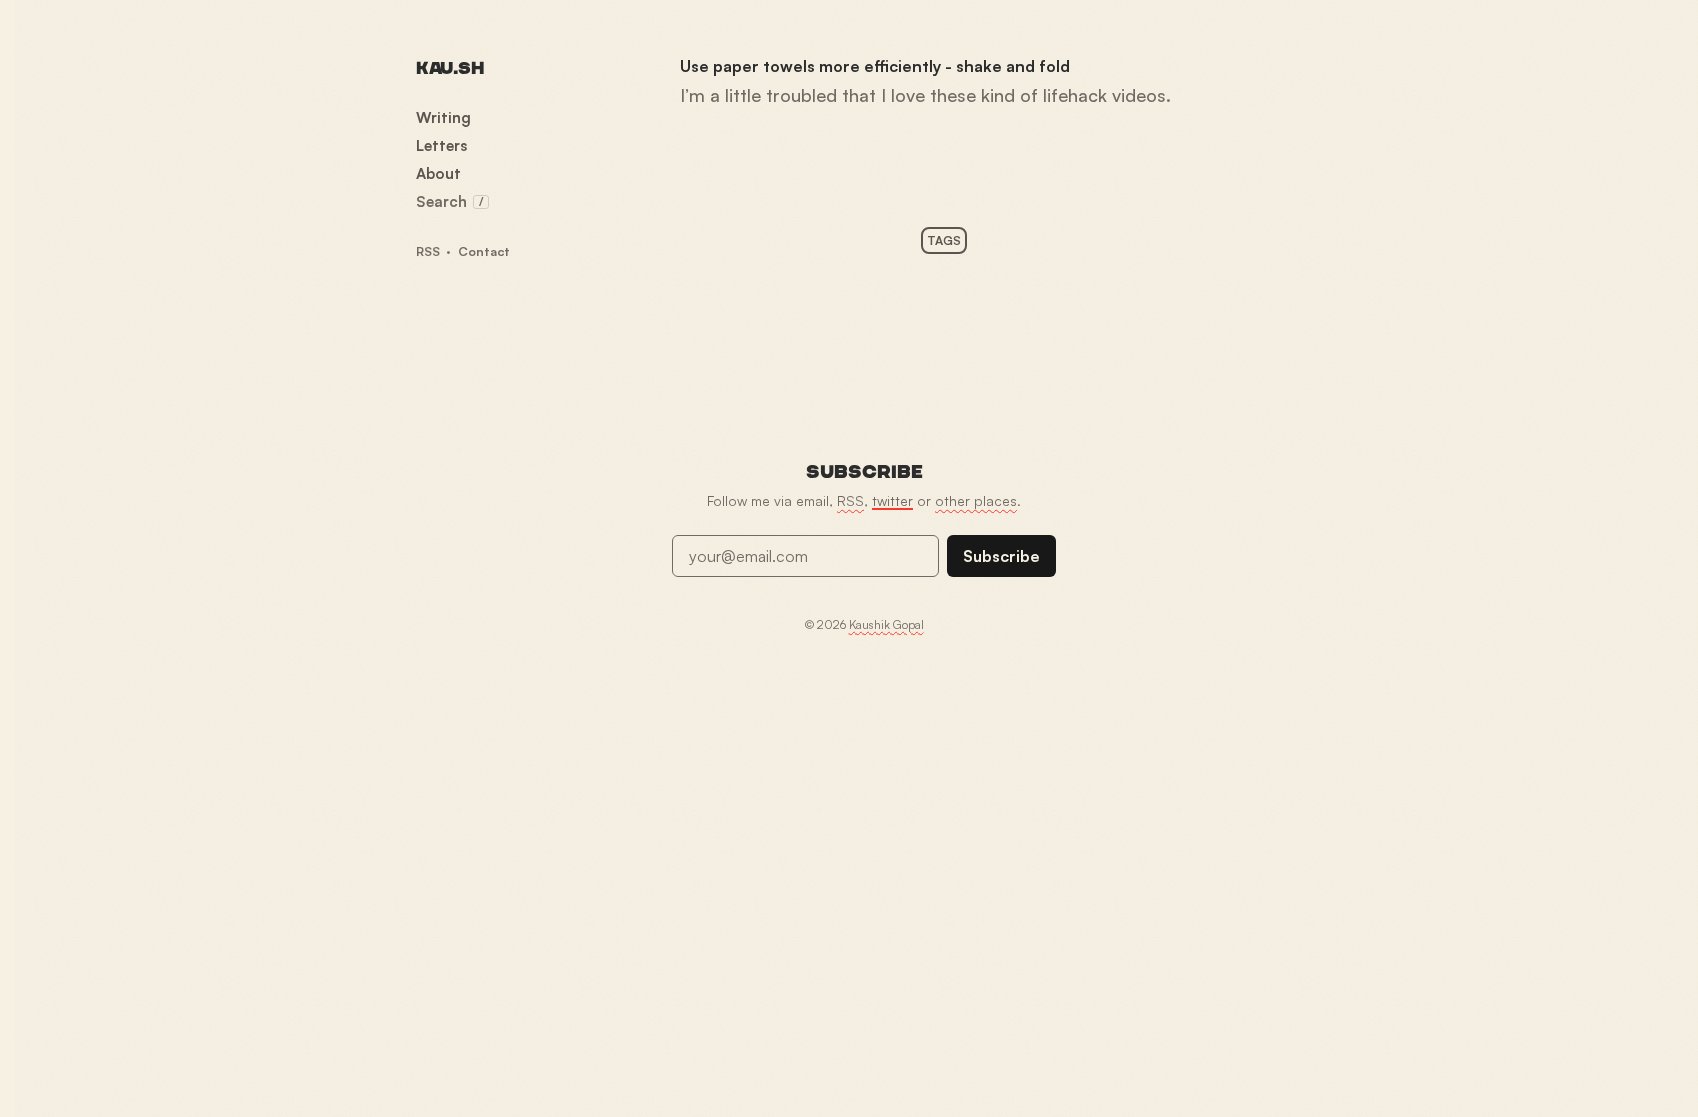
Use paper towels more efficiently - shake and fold (875, 66)
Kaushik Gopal (886, 624)
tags (944, 240)
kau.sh (449, 68)
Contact (484, 251)
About (438, 173)
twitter (892, 500)
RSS (428, 251)
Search (449, 201)
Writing (443, 117)
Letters (441, 145)
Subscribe (1001, 556)
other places (976, 500)
